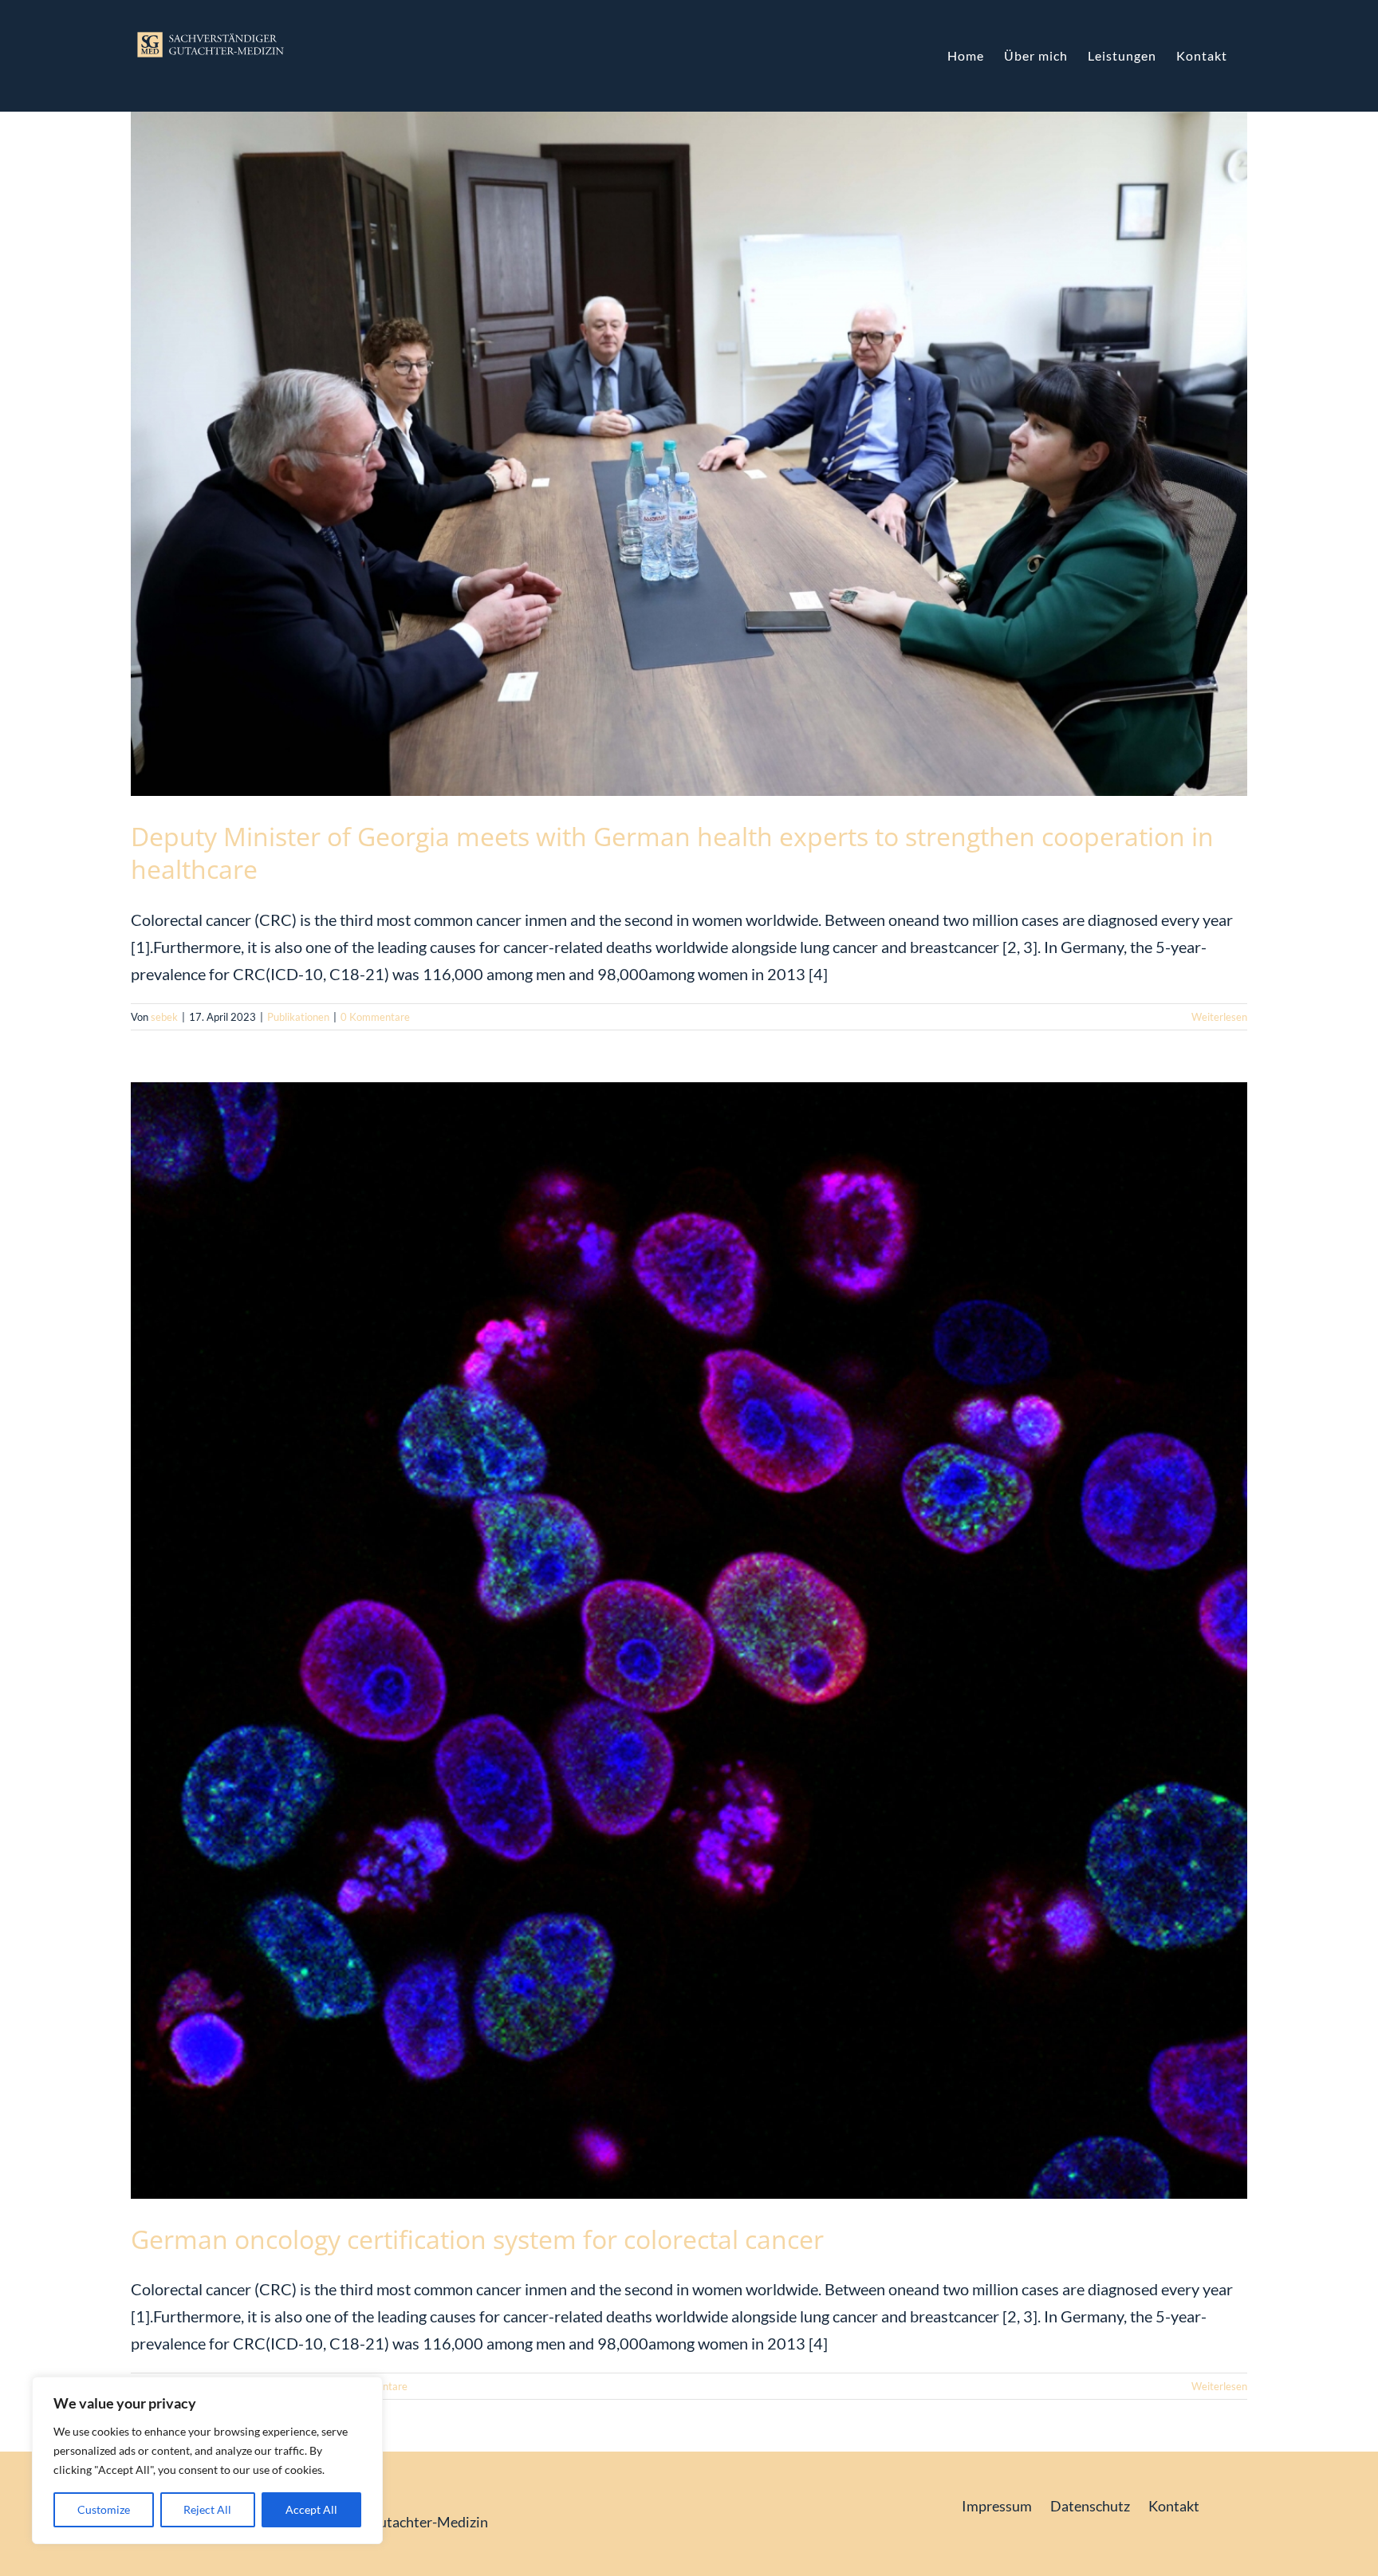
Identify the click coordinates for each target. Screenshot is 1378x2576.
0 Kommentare (375, 1017)
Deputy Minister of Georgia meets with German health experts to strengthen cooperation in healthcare (672, 853)
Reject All (207, 2509)
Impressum (997, 2506)
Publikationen (298, 1017)
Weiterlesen (1219, 1017)
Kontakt (1174, 2506)
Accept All (311, 2509)
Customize (104, 2509)
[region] (207, 2460)
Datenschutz (1090, 2506)
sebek (164, 1017)
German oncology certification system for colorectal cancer (477, 2239)
